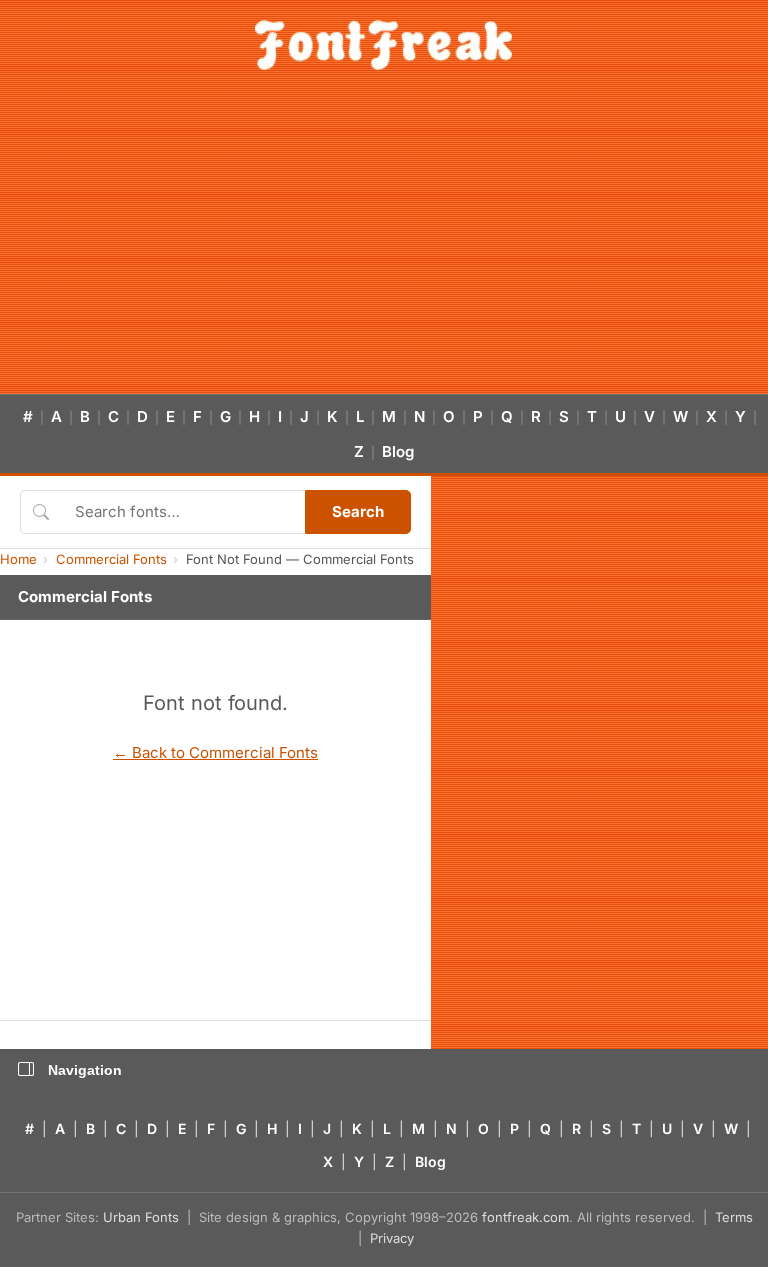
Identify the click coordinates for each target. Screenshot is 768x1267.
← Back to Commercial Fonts (215, 752)
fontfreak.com (525, 1217)
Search (358, 511)
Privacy (392, 1238)
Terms (734, 1217)
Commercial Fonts (111, 559)
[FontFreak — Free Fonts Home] (383, 45)
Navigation (85, 1070)
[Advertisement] (384, 244)
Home (18, 559)
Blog (398, 451)
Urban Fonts (141, 1217)
